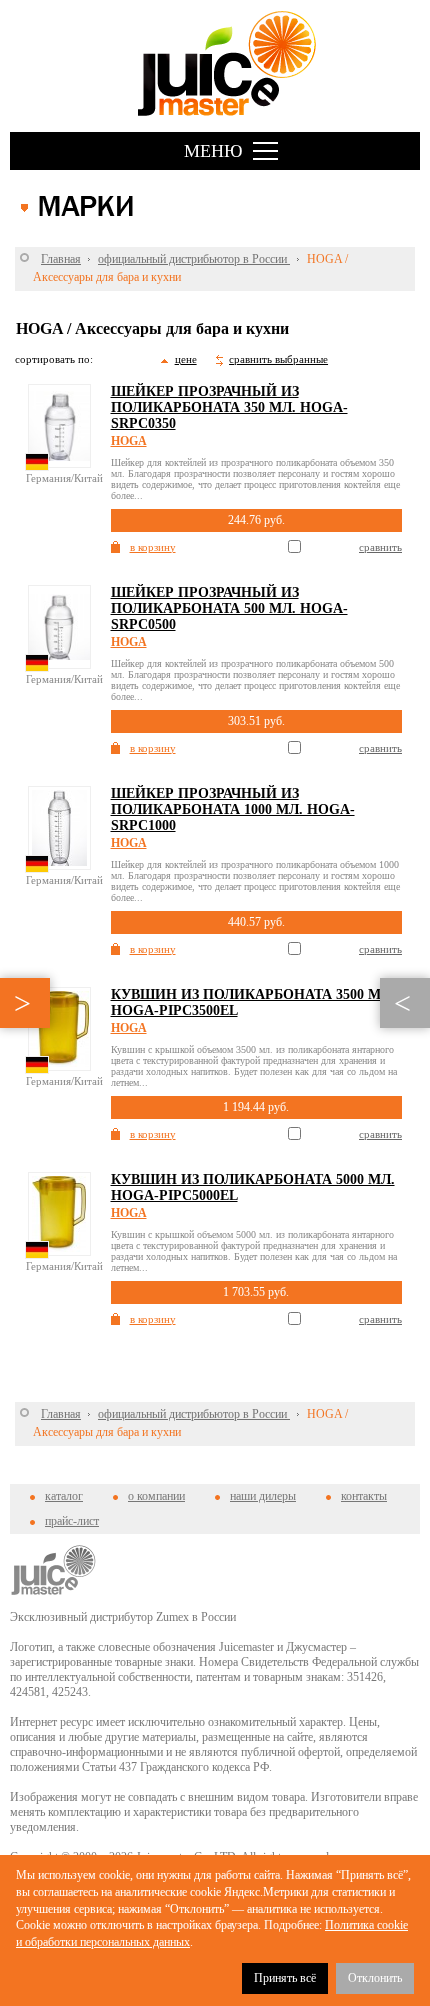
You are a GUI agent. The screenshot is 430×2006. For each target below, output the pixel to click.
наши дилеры (263, 1496)
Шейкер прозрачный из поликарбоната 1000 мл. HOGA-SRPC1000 (233, 809)
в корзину (153, 547)
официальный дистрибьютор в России (194, 259)
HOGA (129, 441)
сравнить (380, 547)
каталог (64, 1496)
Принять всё (285, 1978)
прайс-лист (72, 1521)
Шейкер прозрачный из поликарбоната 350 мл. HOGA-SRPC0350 (229, 407)
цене (186, 359)
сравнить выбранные (278, 359)
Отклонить (375, 1978)
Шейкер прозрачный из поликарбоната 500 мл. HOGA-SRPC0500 (229, 608)
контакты (364, 1496)
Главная (61, 259)
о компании (156, 1496)
